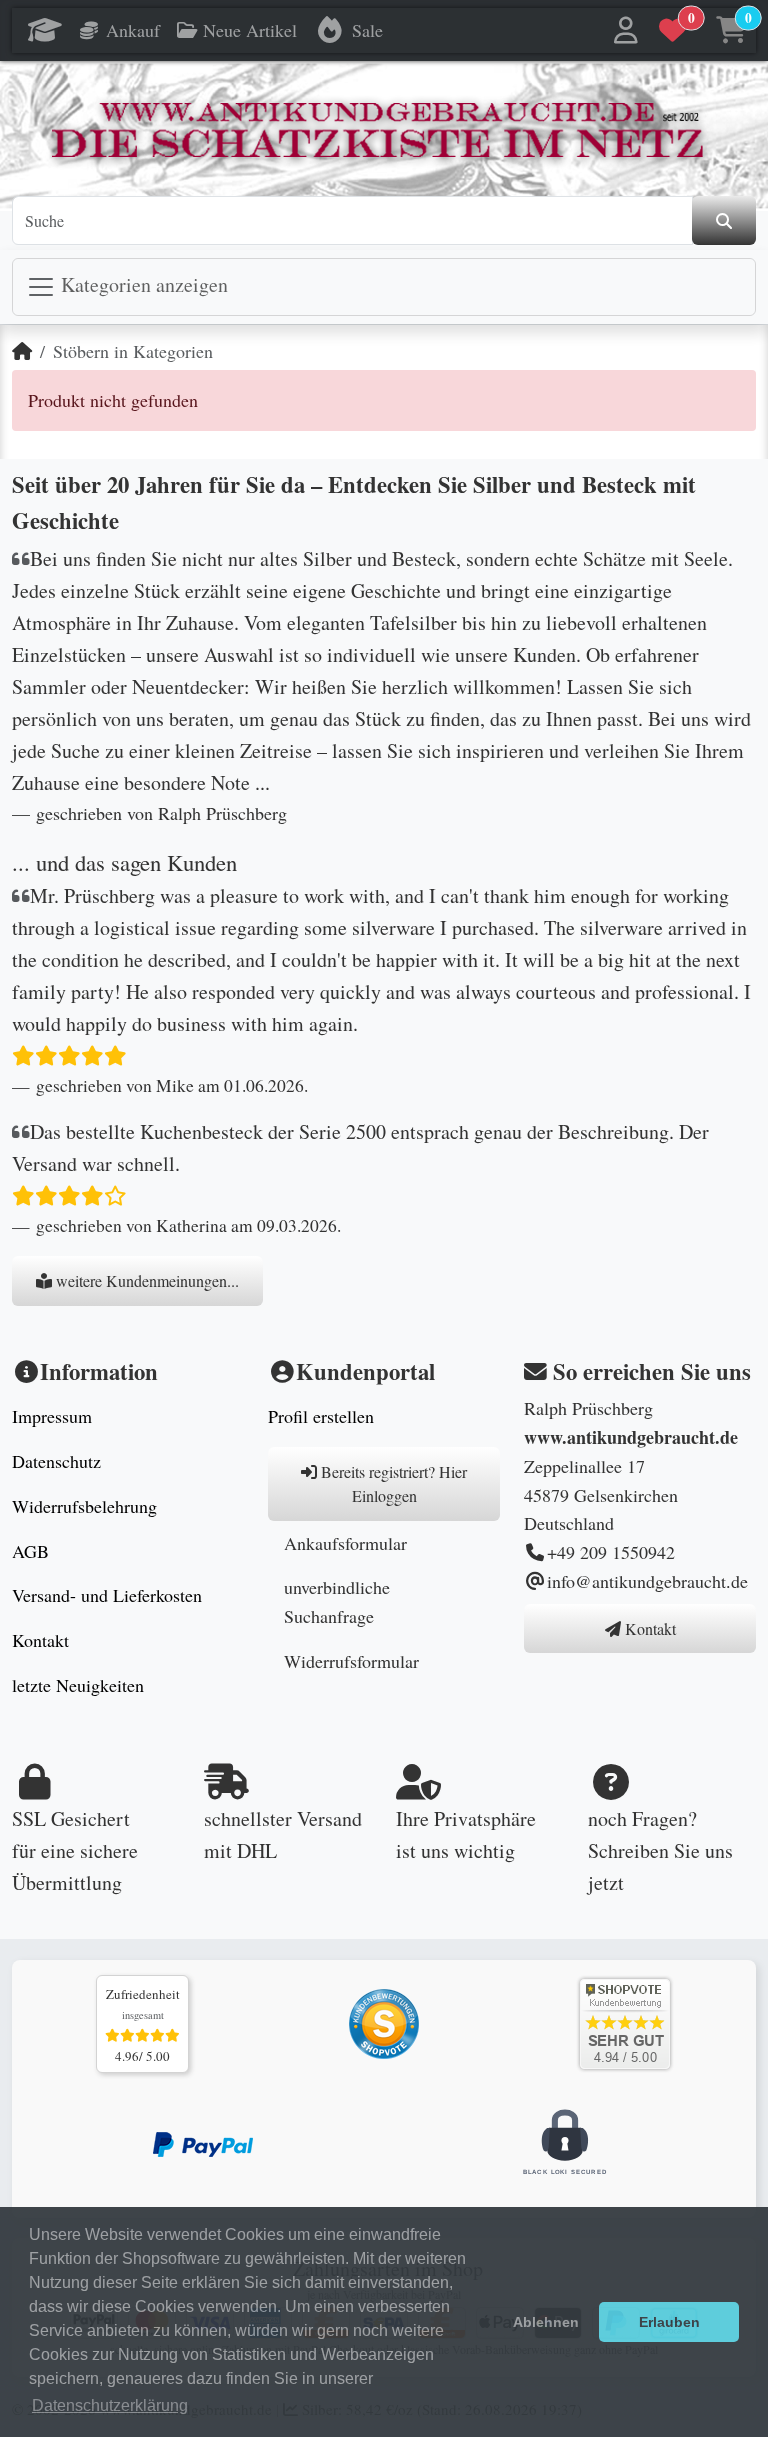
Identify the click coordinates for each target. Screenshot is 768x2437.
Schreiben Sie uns (660, 1850)
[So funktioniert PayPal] (203, 2142)
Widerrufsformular (351, 1661)
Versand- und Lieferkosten (107, 1595)
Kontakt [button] (648, 1628)
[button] (627, 30)
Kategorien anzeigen (142, 284)
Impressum (52, 1416)
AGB (30, 1551)
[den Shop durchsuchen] (724, 221)
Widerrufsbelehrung (84, 1506)
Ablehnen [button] (546, 2322)
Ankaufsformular (345, 1543)
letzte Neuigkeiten (78, 1685)
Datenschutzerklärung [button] (110, 2405)
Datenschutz (56, 1461)
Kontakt (40, 1640)
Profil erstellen (321, 1416)
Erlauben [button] (669, 2322)
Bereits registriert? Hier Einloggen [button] (392, 1483)
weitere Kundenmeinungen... (145, 1280)
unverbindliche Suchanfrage (337, 1601)
